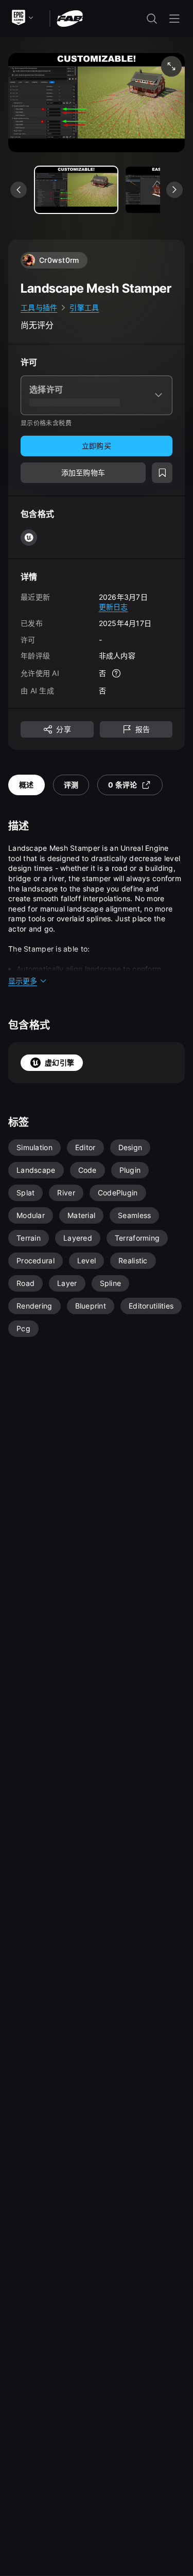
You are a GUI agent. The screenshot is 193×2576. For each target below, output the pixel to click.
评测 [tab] (71, 785)
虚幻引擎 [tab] (59, 1062)
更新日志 (113, 607)
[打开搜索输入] (152, 19)
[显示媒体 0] (76, 190)
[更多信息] (116, 673)
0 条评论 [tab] (122, 785)
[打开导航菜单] (174, 19)
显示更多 (23, 981)
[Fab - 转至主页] (70, 18)
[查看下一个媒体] (174, 190)
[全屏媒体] (171, 66)
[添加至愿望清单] (162, 473)
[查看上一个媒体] (19, 190)
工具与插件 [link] (39, 307)
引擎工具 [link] (84, 307)
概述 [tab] (27, 785)
